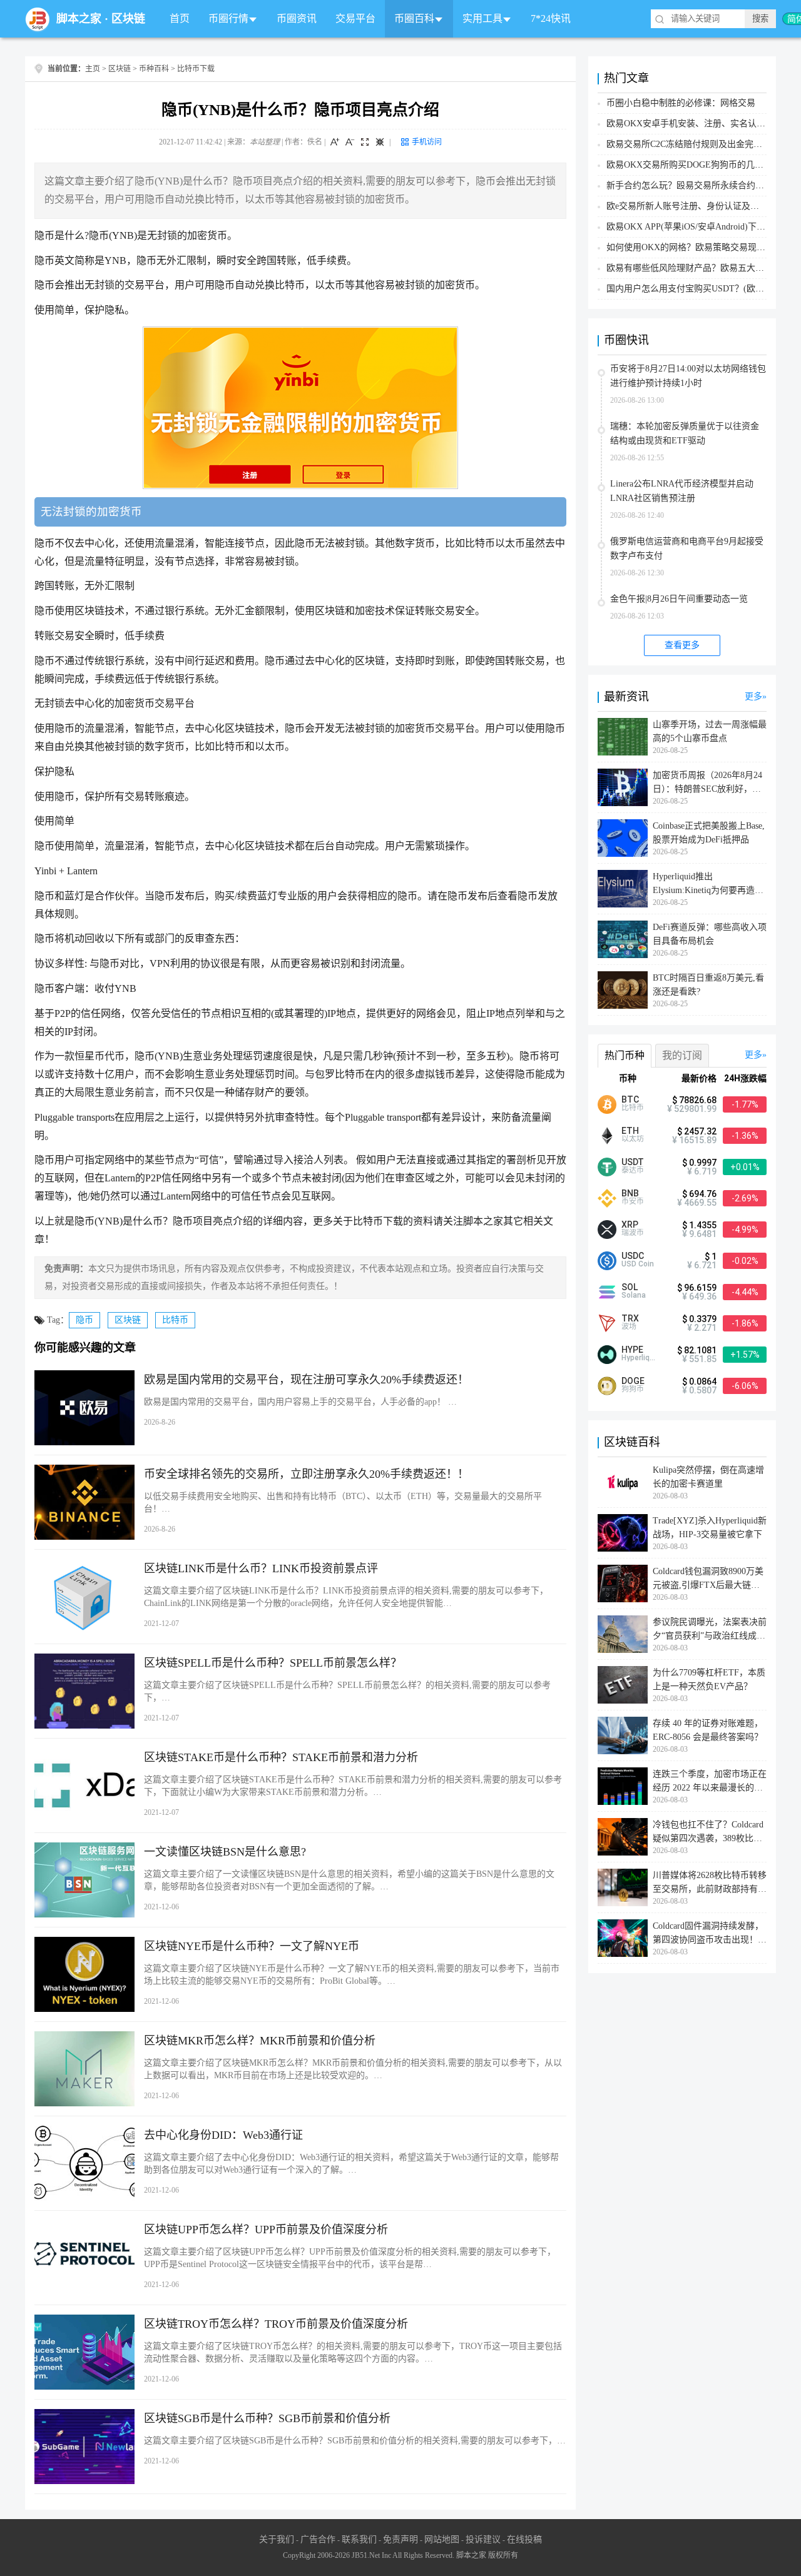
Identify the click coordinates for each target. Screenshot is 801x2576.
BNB (630, 1193)
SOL (630, 1287)
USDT (633, 1162)
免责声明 (400, 2539)
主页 (93, 69)
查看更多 (682, 645)
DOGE (633, 1381)
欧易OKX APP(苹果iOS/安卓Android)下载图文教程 (703, 227)
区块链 (128, 19)
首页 (180, 18)
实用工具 (482, 18)
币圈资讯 (297, 18)
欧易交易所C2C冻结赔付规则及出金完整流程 (693, 144)
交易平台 (355, 18)
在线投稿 (524, 2539)
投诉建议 (483, 2539)
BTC (630, 1099)
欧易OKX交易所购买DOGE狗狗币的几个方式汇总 (702, 165)
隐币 (84, 1320)
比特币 (175, 1320)
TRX (630, 1318)
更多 (753, 696)
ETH (630, 1131)
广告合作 (318, 2539)
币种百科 (154, 69)
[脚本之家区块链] (38, 19)
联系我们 (359, 2539)
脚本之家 (79, 19)
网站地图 (442, 2539)
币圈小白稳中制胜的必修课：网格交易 (681, 103)
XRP (630, 1225)
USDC (633, 1256)
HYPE (632, 1350)
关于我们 (277, 2539)
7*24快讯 (551, 18)
